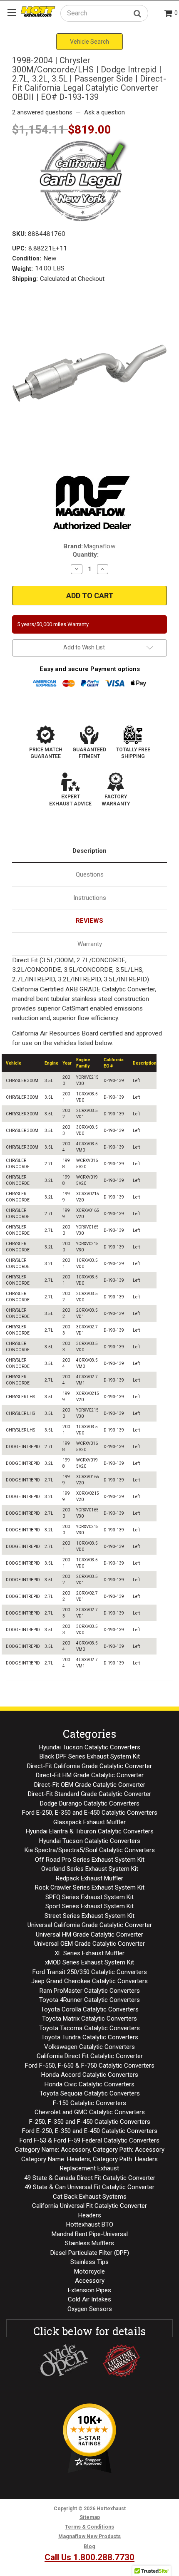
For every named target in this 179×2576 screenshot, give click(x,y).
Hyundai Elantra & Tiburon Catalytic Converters (90, 1831)
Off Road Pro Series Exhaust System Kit (90, 1860)
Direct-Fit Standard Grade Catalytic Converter (89, 1794)
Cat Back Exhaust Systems (90, 2197)
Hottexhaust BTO (90, 2224)
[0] (169, 14)
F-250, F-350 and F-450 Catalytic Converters (90, 2122)
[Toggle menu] (11, 12)
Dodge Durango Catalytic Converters (90, 1803)
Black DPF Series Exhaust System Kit (90, 1756)
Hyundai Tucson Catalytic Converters (90, 1747)
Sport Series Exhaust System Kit (89, 1906)
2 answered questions (42, 112)
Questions (90, 874)
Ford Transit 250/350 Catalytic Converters (90, 1972)
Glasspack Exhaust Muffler (89, 1822)
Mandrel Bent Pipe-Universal (90, 2234)
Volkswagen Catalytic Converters (89, 2047)
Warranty (90, 944)
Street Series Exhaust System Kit (89, 1916)
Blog (89, 2546)
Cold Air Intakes (89, 2299)
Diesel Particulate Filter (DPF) (90, 2253)
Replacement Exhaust (89, 2168)
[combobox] (104, 13)
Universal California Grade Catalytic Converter (90, 1925)
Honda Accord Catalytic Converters (90, 2075)
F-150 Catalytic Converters (89, 2103)
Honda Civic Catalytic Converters (89, 2084)
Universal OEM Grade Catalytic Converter (89, 1944)
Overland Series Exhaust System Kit (90, 1869)
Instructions (90, 898)
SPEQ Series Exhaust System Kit (89, 1897)
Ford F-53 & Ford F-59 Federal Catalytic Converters (89, 2140)
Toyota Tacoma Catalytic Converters (89, 2028)
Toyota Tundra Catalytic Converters (90, 2037)
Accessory (90, 2281)
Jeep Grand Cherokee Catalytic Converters (89, 1981)
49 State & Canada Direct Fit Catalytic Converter (90, 2178)
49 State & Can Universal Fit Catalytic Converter (89, 2187)
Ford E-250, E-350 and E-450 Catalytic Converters (90, 1813)
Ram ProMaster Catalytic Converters (90, 1991)
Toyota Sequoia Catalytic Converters (90, 2093)
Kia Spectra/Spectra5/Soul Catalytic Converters (90, 1850)
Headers (90, 2215)
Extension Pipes (89, 2290)
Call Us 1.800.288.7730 (89, 2557)
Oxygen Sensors (90, 2309)
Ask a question (104, 112)
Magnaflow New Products (89, 2536)
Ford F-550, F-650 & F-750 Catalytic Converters (90, 2066)
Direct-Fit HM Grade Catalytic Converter (90, 1775)
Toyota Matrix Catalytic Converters (89, 2019)
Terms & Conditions (89, 2527)
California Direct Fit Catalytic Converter (90, 2056)
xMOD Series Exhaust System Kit (89, 1962)
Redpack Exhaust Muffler (89, 1878)
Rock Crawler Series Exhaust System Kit (90, 1887)
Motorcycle (89, 2271)
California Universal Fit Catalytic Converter (89, 2206)
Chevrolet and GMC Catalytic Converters (90, 2112)
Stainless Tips (89, 2262)
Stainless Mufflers (89, 2243)
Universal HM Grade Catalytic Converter (89, 1934)
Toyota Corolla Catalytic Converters (90, 2009)
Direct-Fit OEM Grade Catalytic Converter (90, 1785)
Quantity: (86, 555)
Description (89, 851)
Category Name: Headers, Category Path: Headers (89, 2159)
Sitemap (90, 2517)
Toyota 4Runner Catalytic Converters (89, 2000)
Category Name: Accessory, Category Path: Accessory (90, 2150)
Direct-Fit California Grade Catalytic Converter (89, 1766)
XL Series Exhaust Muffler (89, 1953)
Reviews (89, 921)
